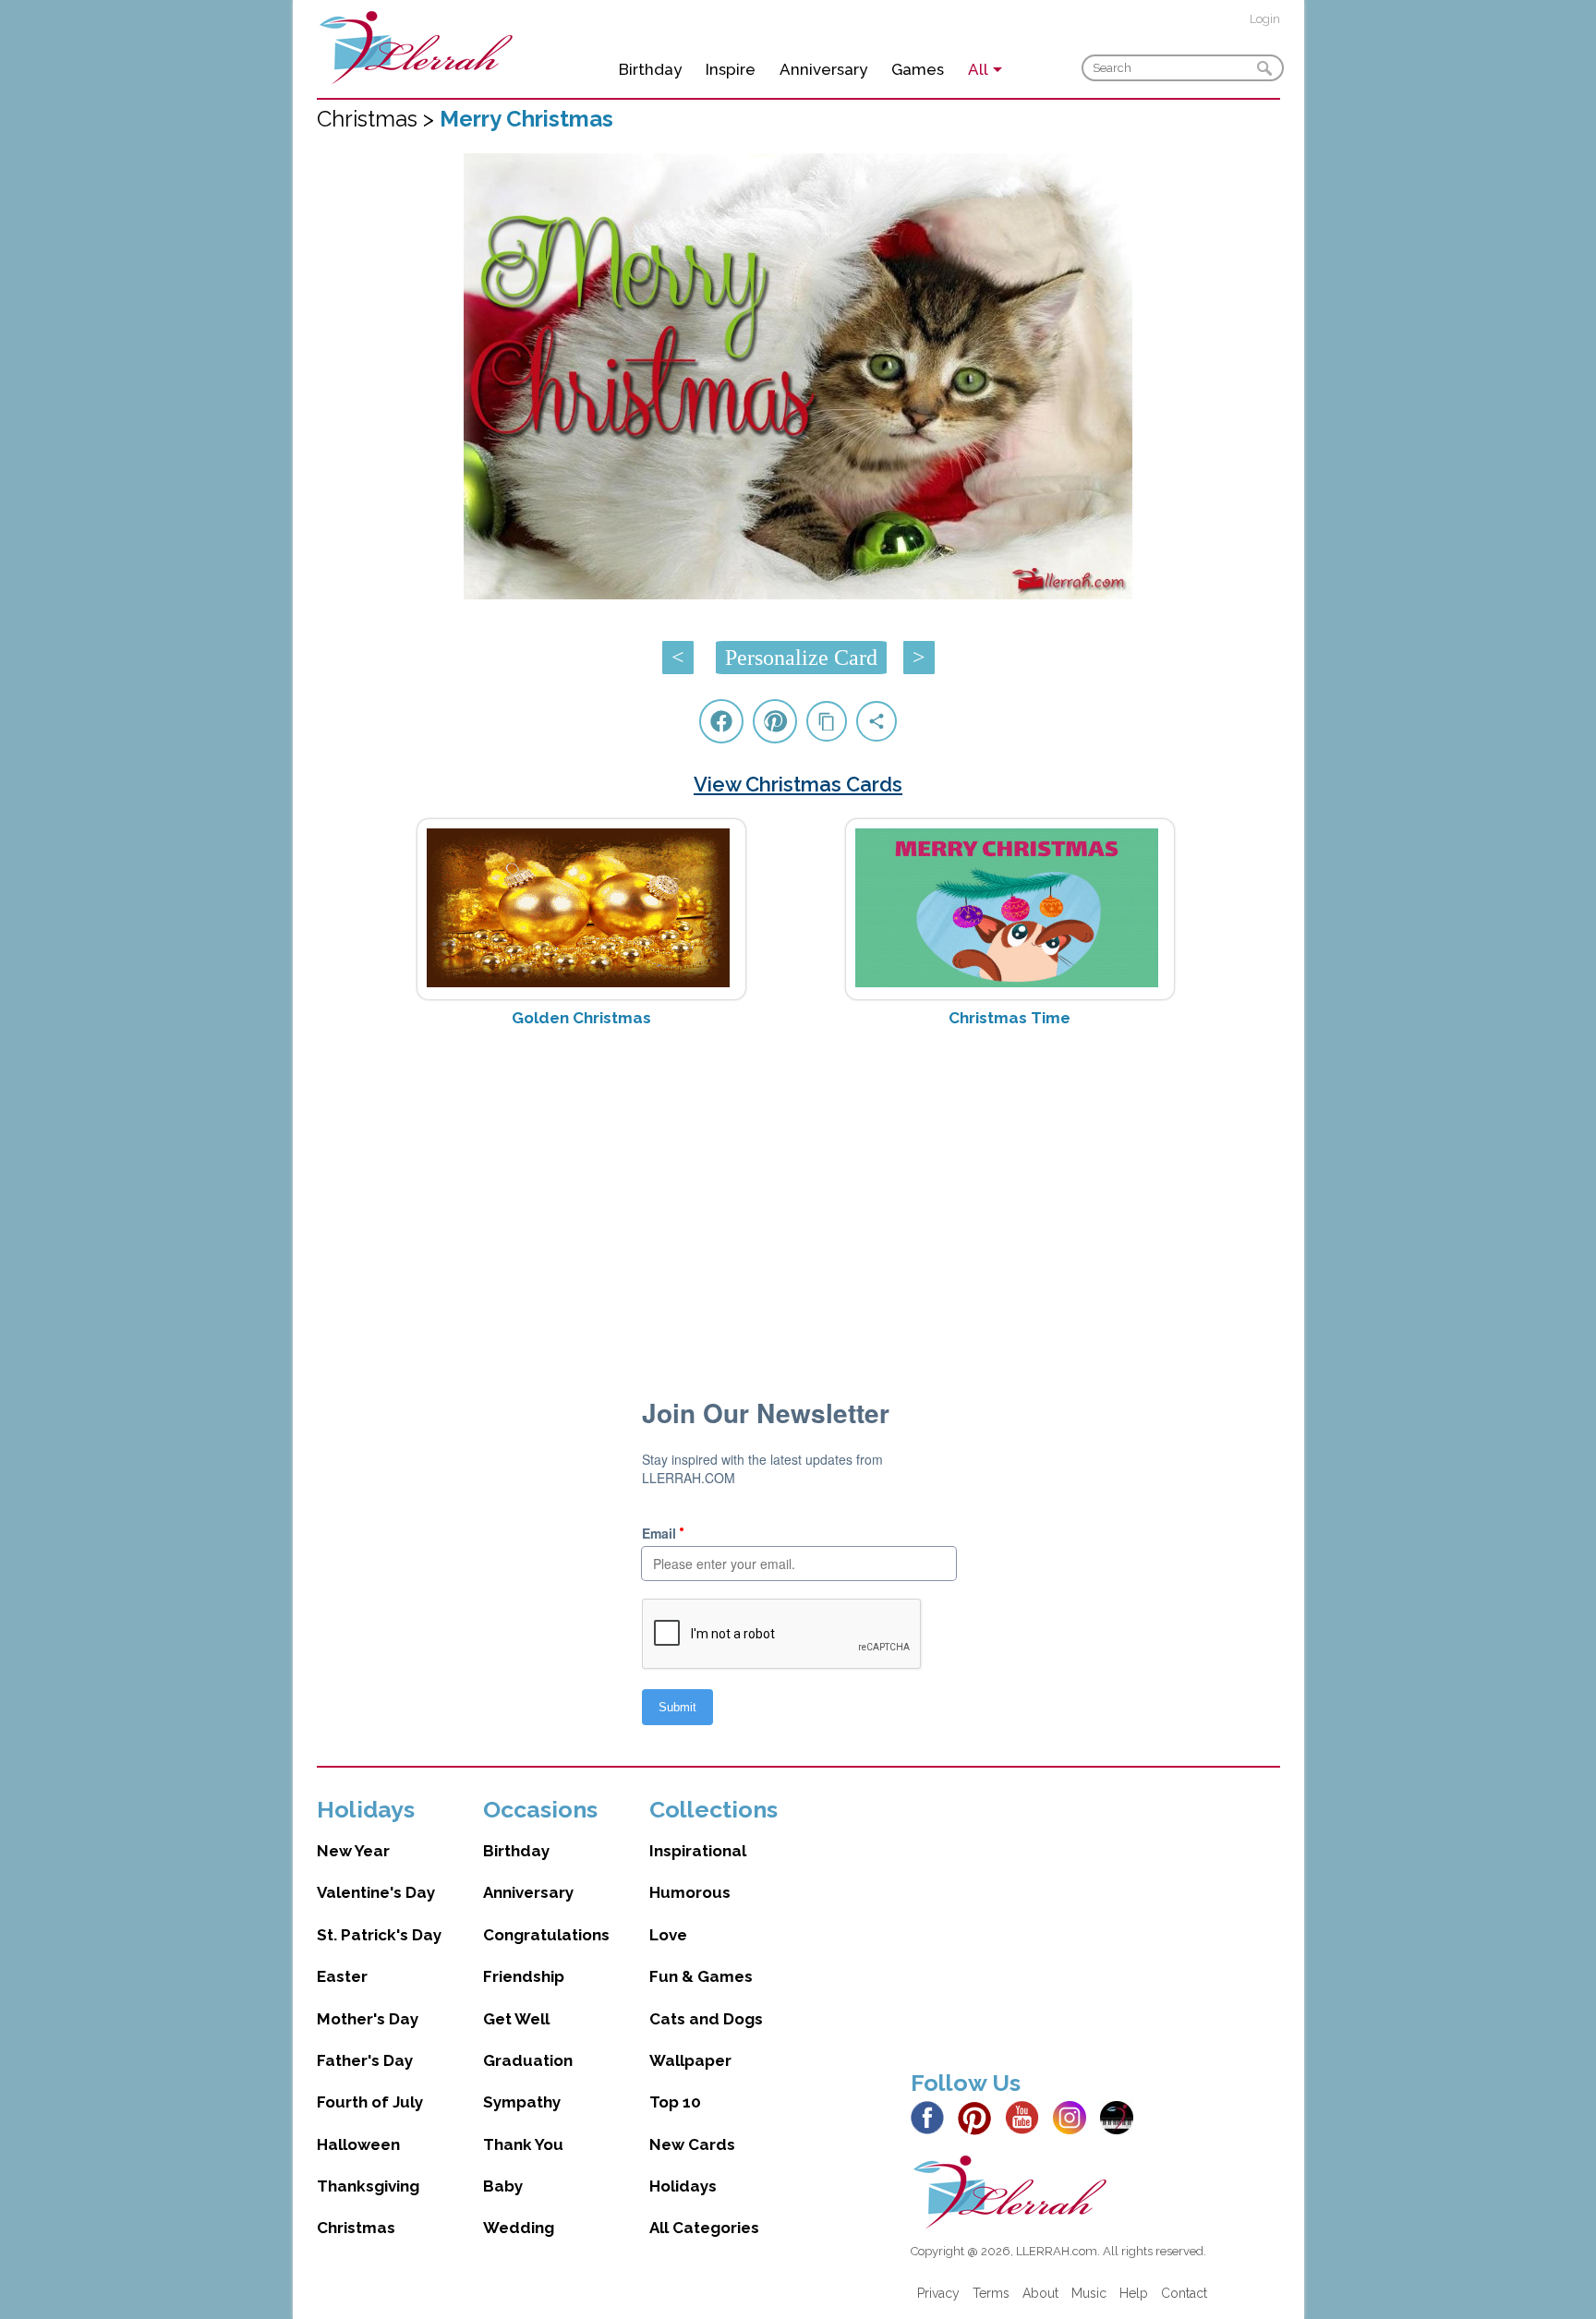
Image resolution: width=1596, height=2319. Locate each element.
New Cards (692, 2144)
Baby (503, 2186)
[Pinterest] (979, 2117)
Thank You (523, 2144)
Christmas (356, 2228)
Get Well (516, 2019)
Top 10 (675, 2102)
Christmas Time (1010, 1018)
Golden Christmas (581, 1018)
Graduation (528, 2060)
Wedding (519, 2228)
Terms (991, 2293)
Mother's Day (368, 2019)
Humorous (690, 1892)
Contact (1184, 2293)
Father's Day (365, 2060)
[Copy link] (827, 721)
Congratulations (546, 1935)
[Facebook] (932, 2117)
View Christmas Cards (798, 784)
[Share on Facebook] (721, 721)
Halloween (358, 2144)
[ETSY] (1122, 2117)
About (1040, 2293)
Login (1265, 19)
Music (1089, 2293)
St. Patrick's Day (379, 1935)
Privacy (938, 2293)
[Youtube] (1027, 2117)
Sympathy (522, 2102)
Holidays (683, 2186)
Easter (342, 1976)
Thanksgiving (368, 2186)
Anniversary (823, 69)
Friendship (524, 1976)
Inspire (731, 69)
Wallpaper (690, 2060)
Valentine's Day (376, 1892)
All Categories (704, 2228)
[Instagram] (1075, 2117)
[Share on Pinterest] (775, 721)
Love (668, 1935)
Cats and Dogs (706, 2019)
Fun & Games (701, 1976)
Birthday (650, 69)
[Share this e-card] (877, 721)
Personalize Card (801, 658)
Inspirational (698, 1851)
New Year (353, 1851)
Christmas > (378, 119)
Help (1134, 2293)
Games (918, 69)
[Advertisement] (798, 1189)
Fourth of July (370, 2102)
